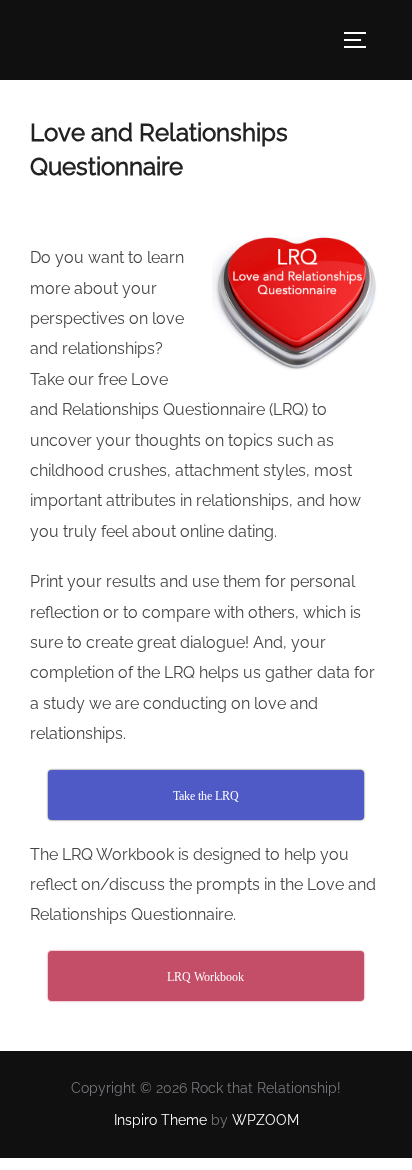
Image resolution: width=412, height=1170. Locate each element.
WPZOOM (265, 1120)
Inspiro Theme (160, 1120)
